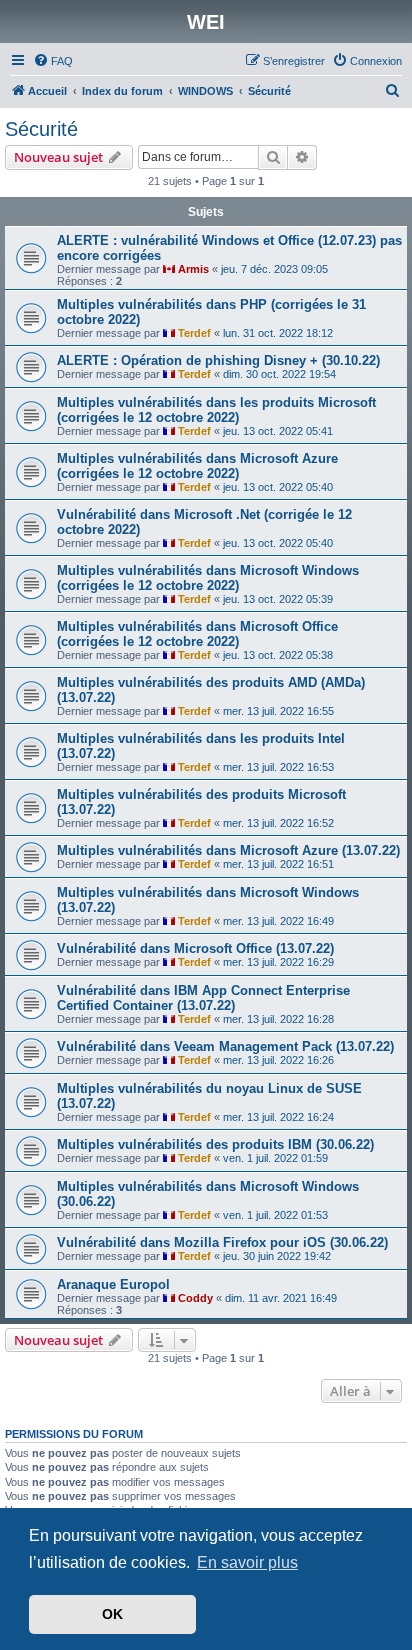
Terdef (194, 333)
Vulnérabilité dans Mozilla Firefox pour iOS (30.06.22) (222, 1242)
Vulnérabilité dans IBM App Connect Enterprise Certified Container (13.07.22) (203, 998)
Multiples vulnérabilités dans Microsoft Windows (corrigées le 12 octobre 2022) (208, 578)
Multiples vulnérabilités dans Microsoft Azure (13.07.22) (228, 850)
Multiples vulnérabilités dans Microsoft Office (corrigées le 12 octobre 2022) (197, 634)
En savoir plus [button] (247, 1562)
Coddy (195, 1298)
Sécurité (41, 129)
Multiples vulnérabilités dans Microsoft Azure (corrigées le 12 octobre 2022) (197, 466)
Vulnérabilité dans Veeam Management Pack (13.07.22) (225, 1046)
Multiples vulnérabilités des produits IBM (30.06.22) (215, 1144)
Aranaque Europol (113, 1284)
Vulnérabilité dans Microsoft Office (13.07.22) (195, 948)
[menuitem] (53, 61)
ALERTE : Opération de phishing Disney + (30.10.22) (218, 360)
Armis (193, 269)
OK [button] (112, 1614)
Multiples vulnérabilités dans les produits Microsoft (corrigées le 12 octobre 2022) (216, 410)
